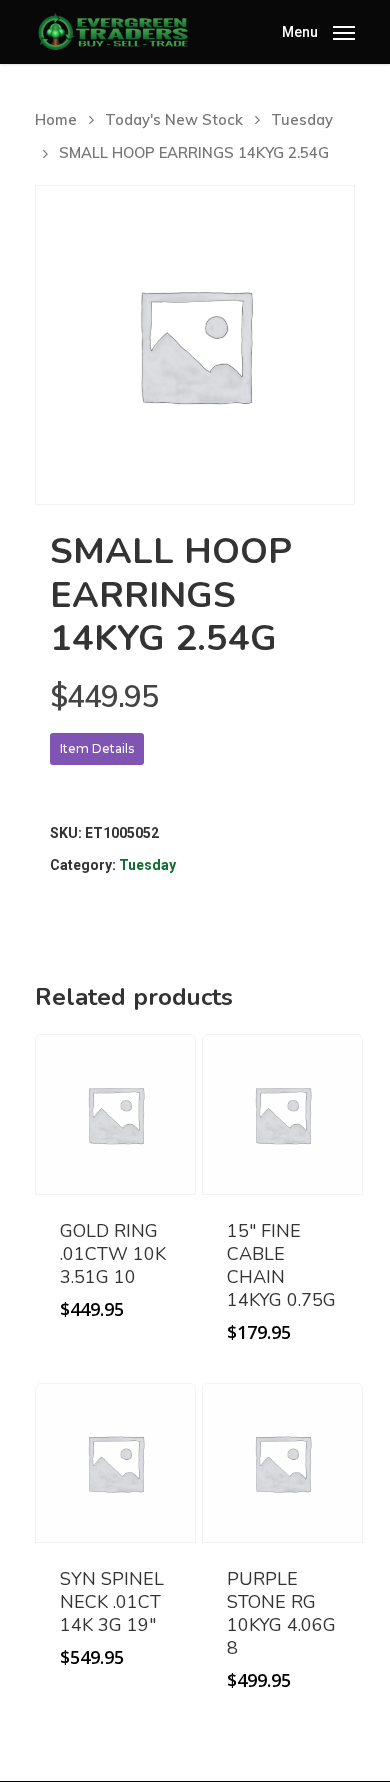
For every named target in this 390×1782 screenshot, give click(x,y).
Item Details (97, 748)
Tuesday (302, 119)
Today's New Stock (174, 119)
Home (56, 119)
